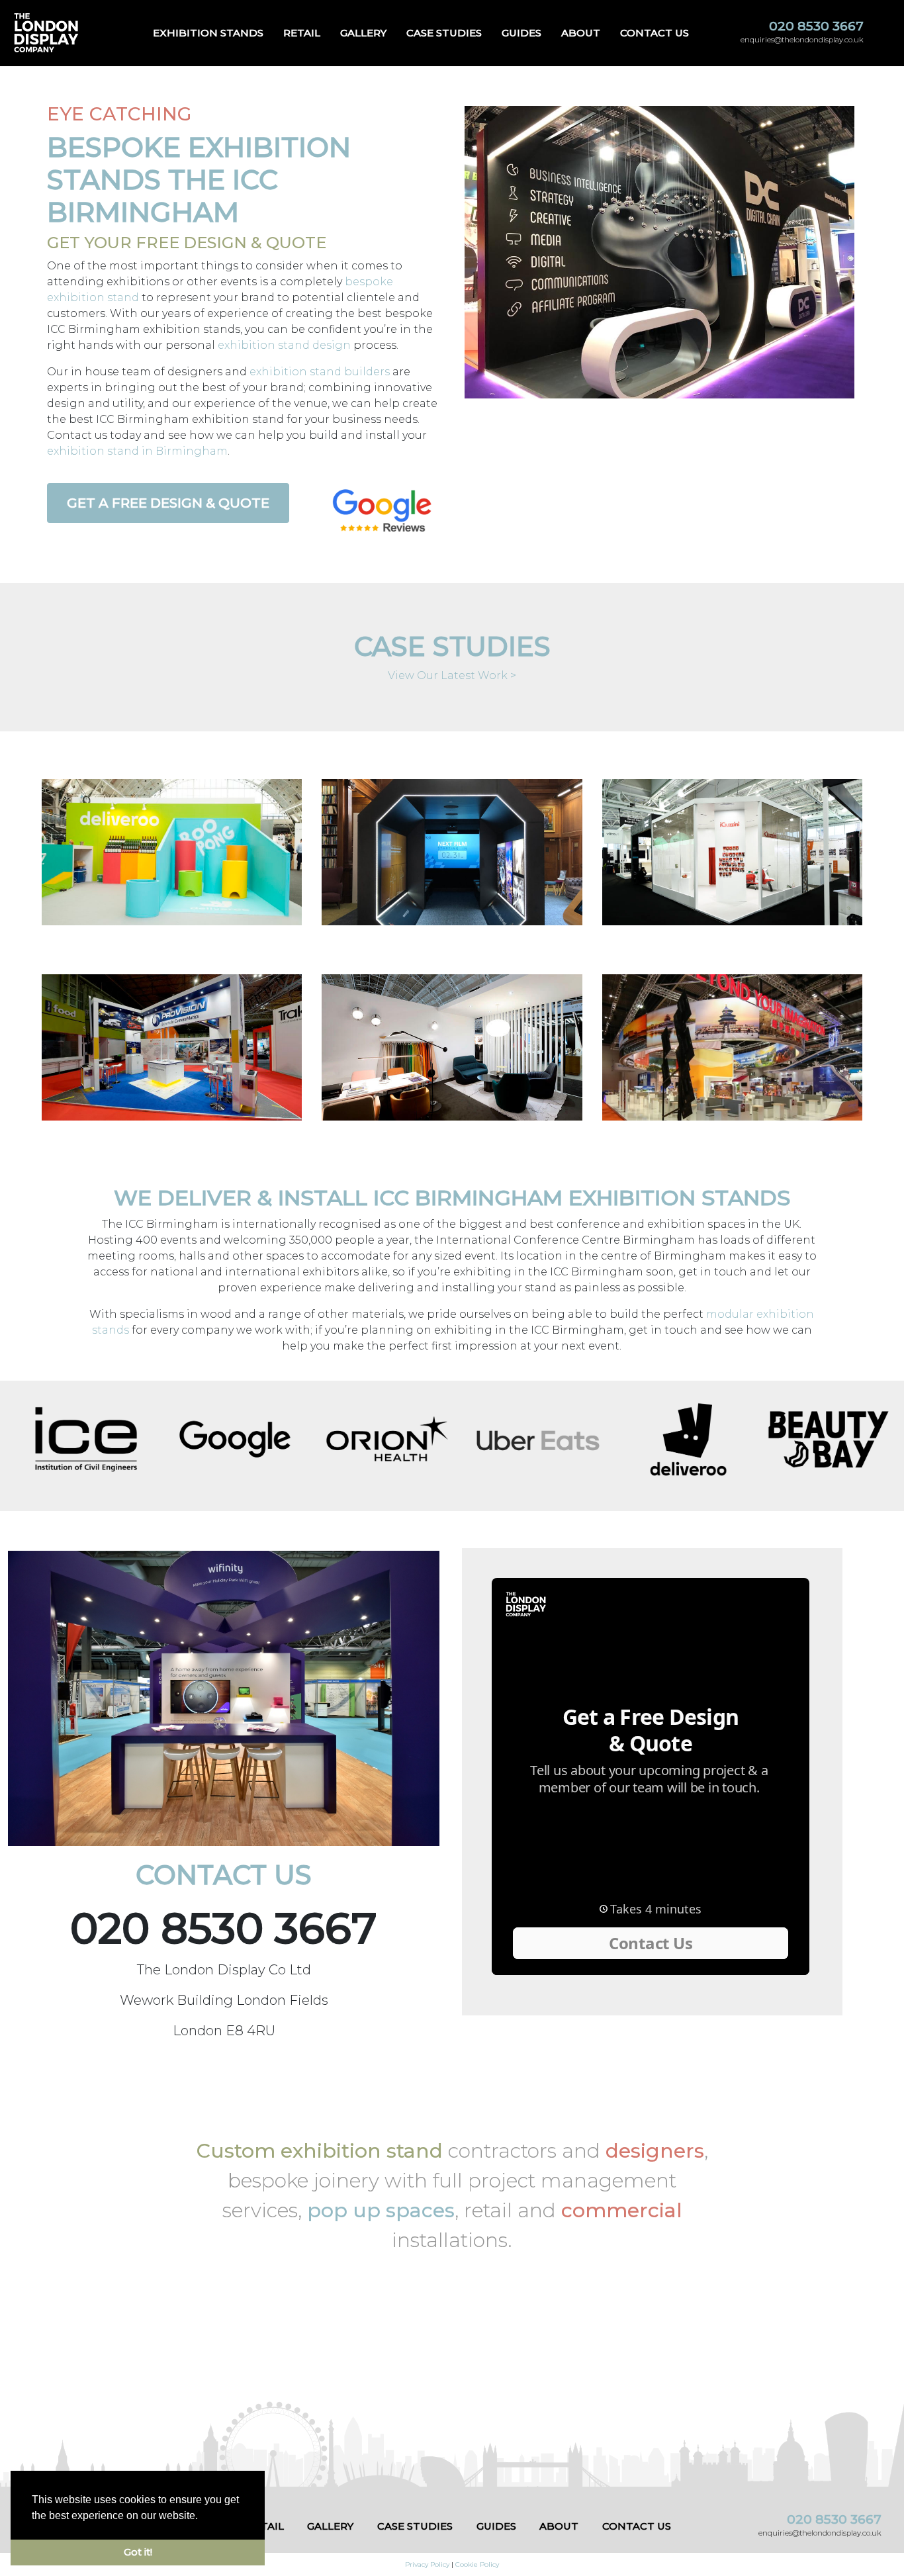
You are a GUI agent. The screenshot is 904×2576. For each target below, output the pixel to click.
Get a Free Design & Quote (168, 503)
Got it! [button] (138, 2552)
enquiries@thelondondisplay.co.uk (802, 40)
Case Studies (444, 33)
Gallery (363, 33)
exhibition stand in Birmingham (137, 451)
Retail (302, 33)
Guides (521, 33)
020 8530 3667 (816, 26)
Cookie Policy (477, 2564)
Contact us (655, 33)
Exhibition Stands (208, 33)
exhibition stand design (284, 345)
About (581, 33)
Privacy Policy (427, 2564)
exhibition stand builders (320, 372)
